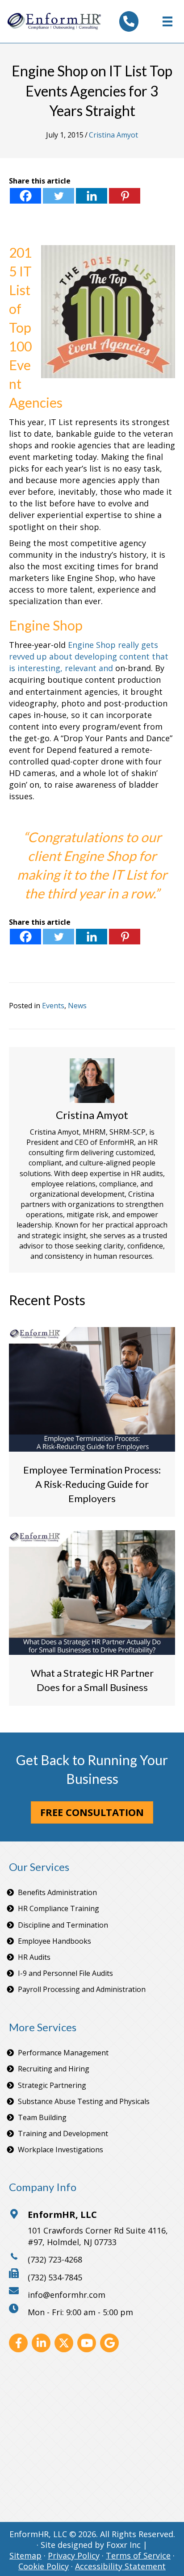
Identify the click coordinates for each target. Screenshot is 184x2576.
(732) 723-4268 (55, 2259)
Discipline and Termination (63, 1925)
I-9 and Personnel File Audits (65, 1973)
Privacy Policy (74, 2555)
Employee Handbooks (54, 1941)
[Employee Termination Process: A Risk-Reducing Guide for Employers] (92, 1389)
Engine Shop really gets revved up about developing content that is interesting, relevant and (89, 656)
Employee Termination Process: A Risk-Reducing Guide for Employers (92, 1484)
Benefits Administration (57, 1892)
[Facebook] (25, 196)
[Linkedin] (92, 196)
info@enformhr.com (67, 2295)
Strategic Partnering (52, 2085)
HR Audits (34, 1957)
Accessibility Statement (120, 2566)
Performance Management (63, 2053)
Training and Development (63, 2133)
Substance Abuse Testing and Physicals (84, 2101)
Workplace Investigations (61, 2150)
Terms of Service (138, 2555)
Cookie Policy (44, 2566)
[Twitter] (59, 196)
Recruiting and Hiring (54, 2069)
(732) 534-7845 (55, 2277)
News (77, 1006)
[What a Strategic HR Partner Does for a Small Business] (92, 1592)
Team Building (42, 2117)
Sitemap (25, 2555)
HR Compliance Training (59, 1908)
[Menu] (167, 21)
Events (53, 1006)
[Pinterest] (125, 196)
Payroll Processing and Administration (82, 1989)
